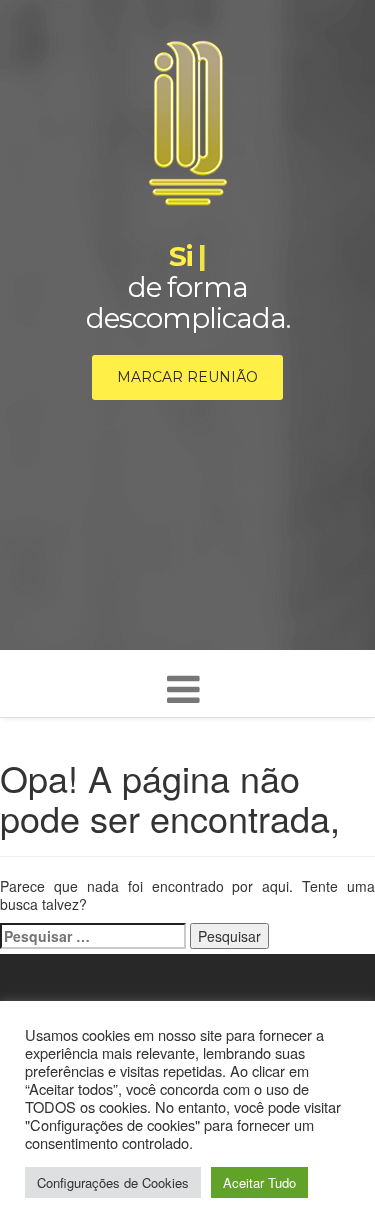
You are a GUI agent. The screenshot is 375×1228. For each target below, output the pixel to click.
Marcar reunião (187, 377)
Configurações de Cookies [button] (113, 1182)
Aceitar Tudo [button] (259, 1182)
